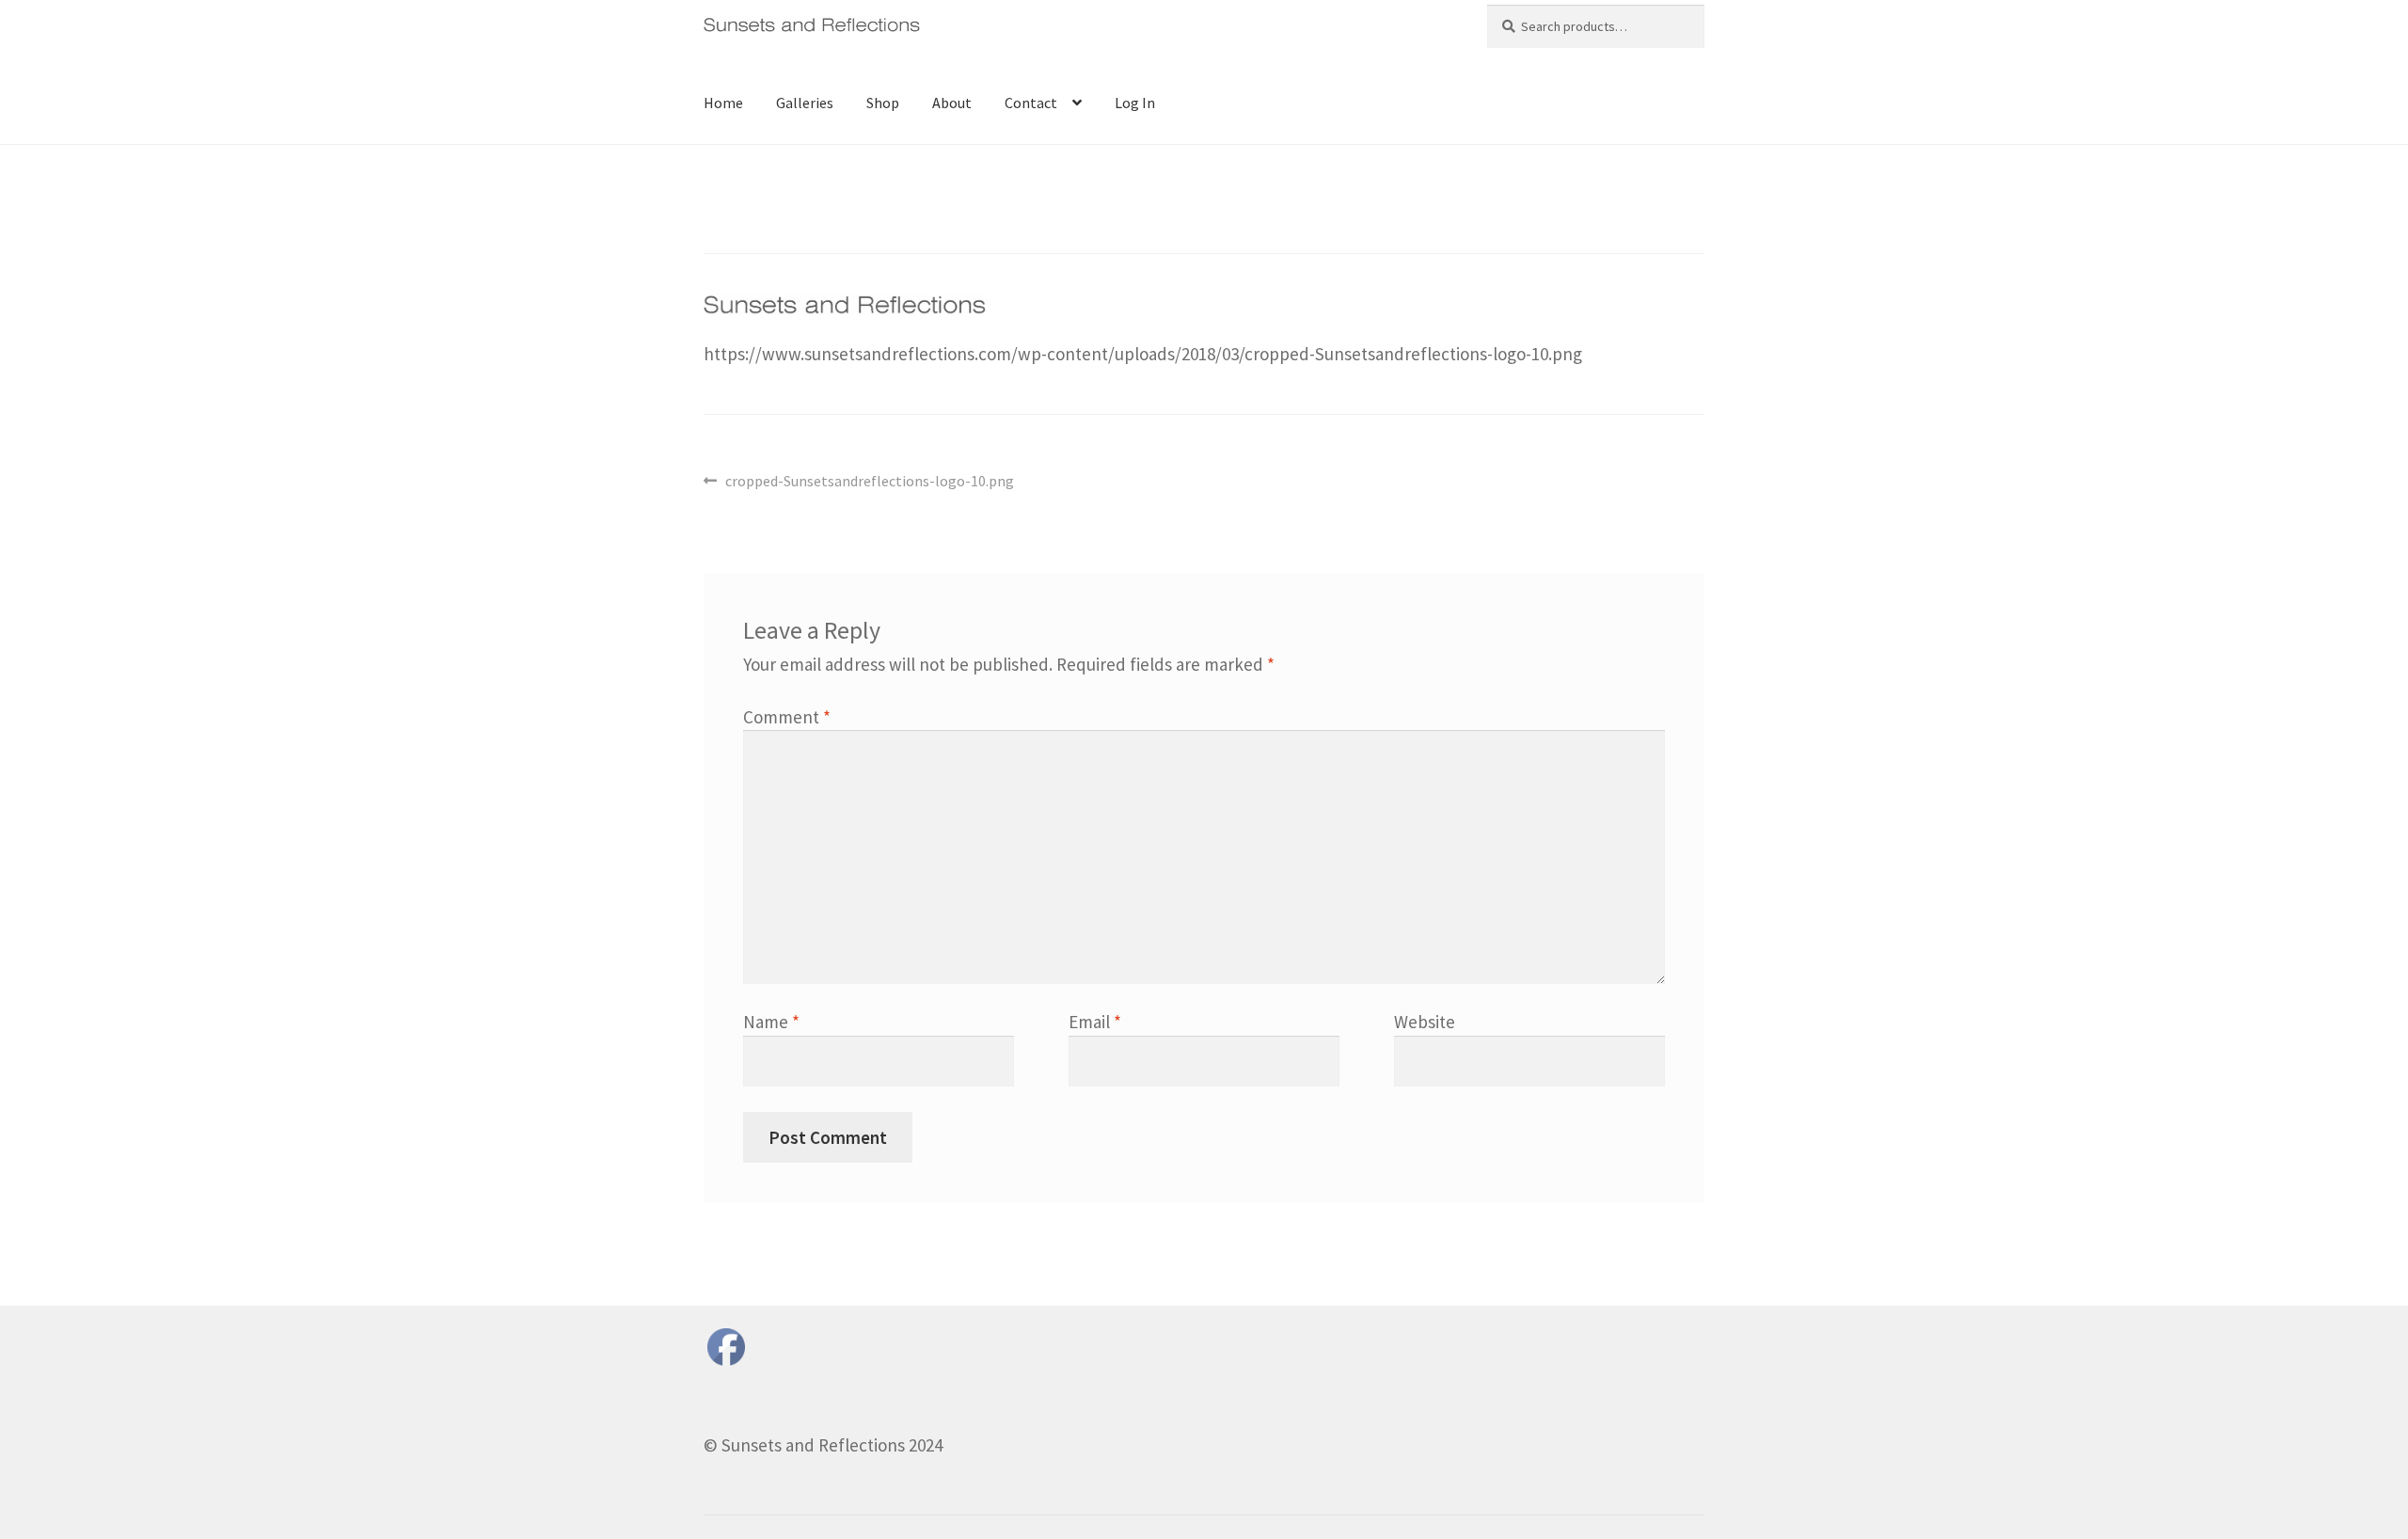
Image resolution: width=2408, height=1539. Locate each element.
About (952, 103)
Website (1425, 1022)
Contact (1031, 103)
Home (723, 103)
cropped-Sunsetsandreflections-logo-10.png (869, 482)
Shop (883, 103)
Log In (1135, 103)
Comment (787, 717)
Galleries (805, 103)
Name (771, 1022)
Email (1095, 1022)
